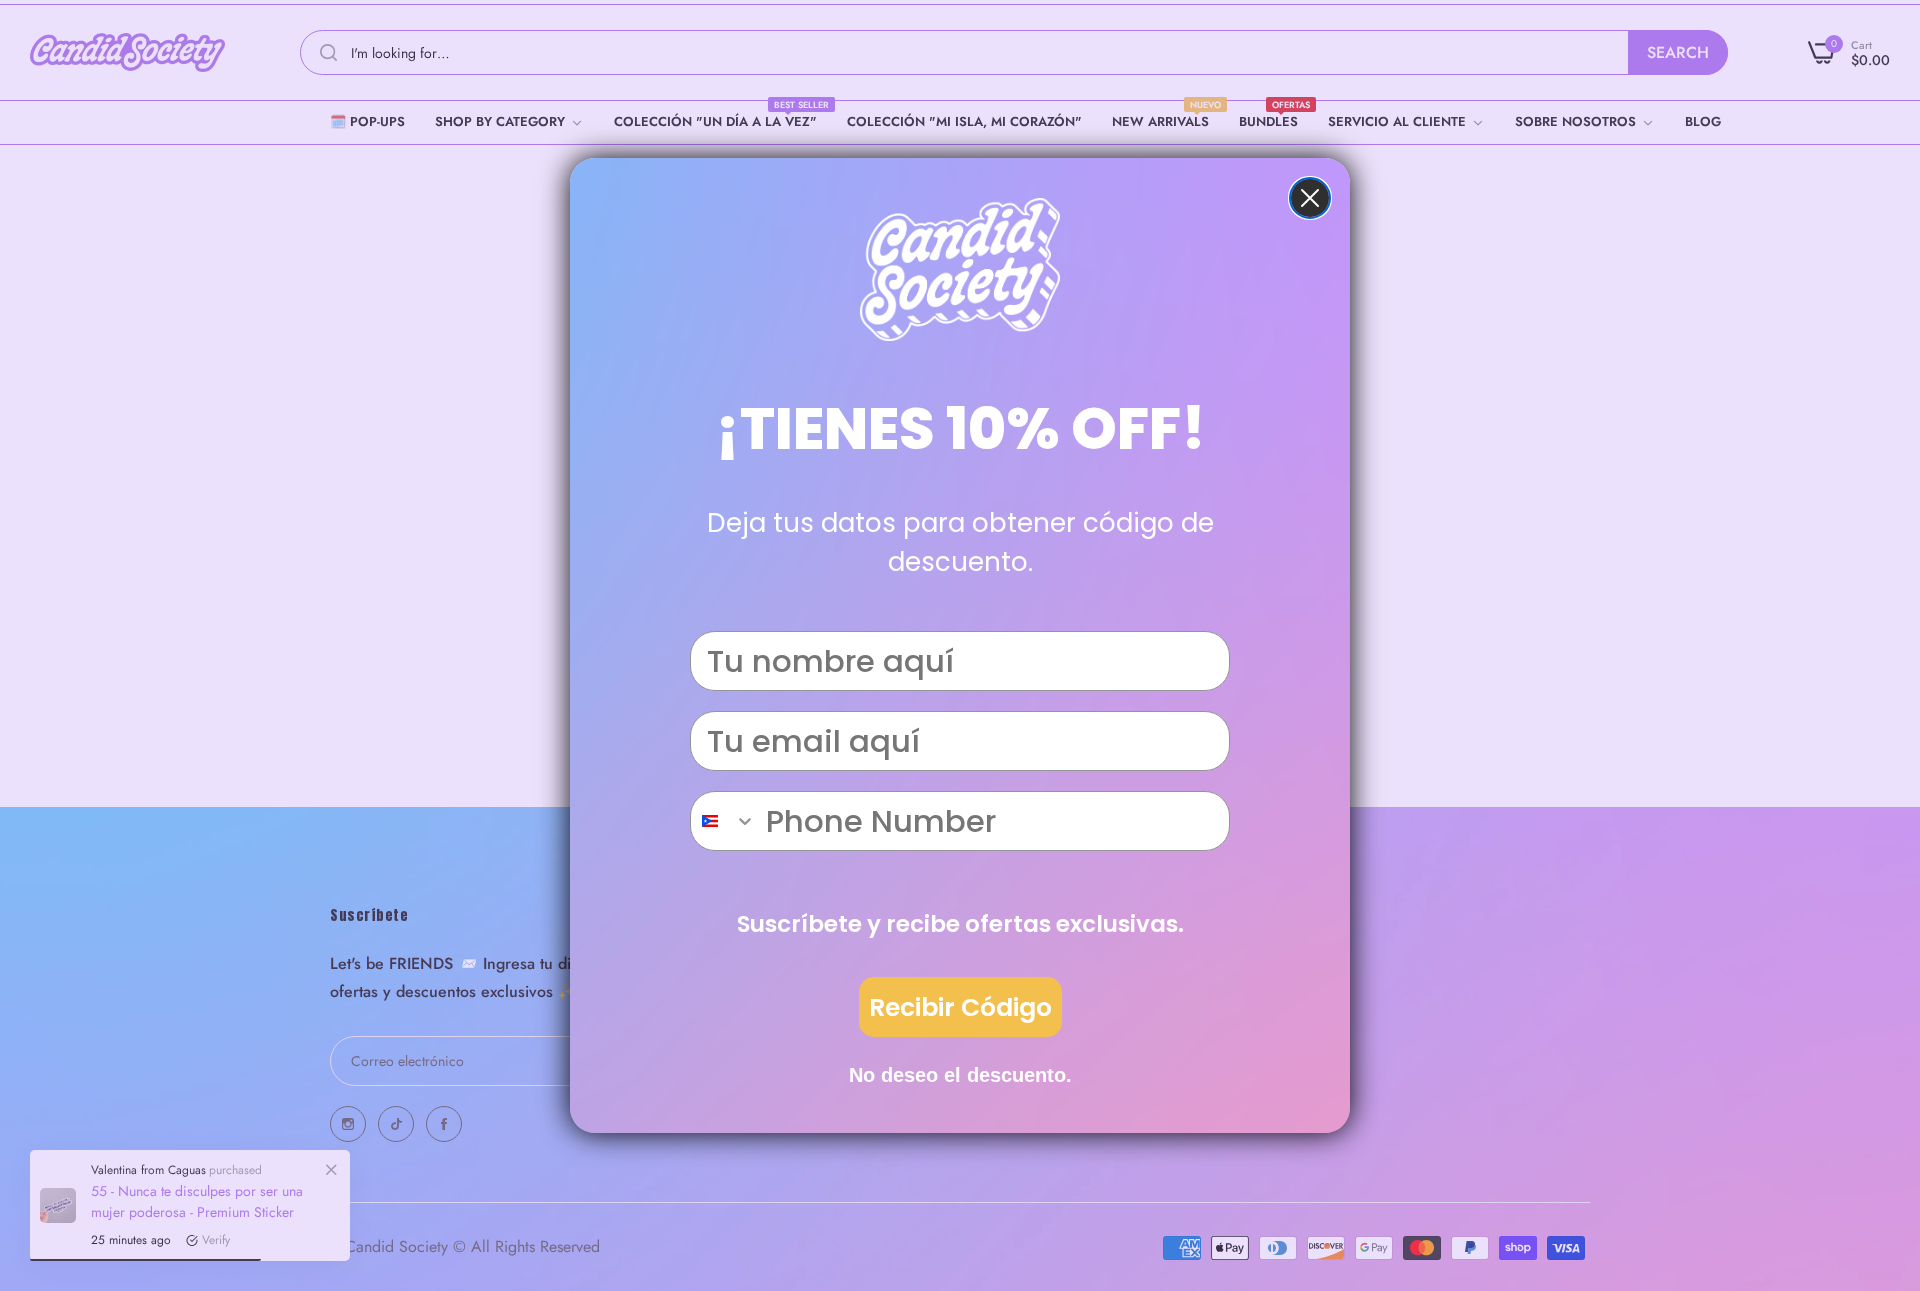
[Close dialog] (1310, 198)
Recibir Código (960, 1007)
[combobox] (723, 821)
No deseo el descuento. (960, 1075)
